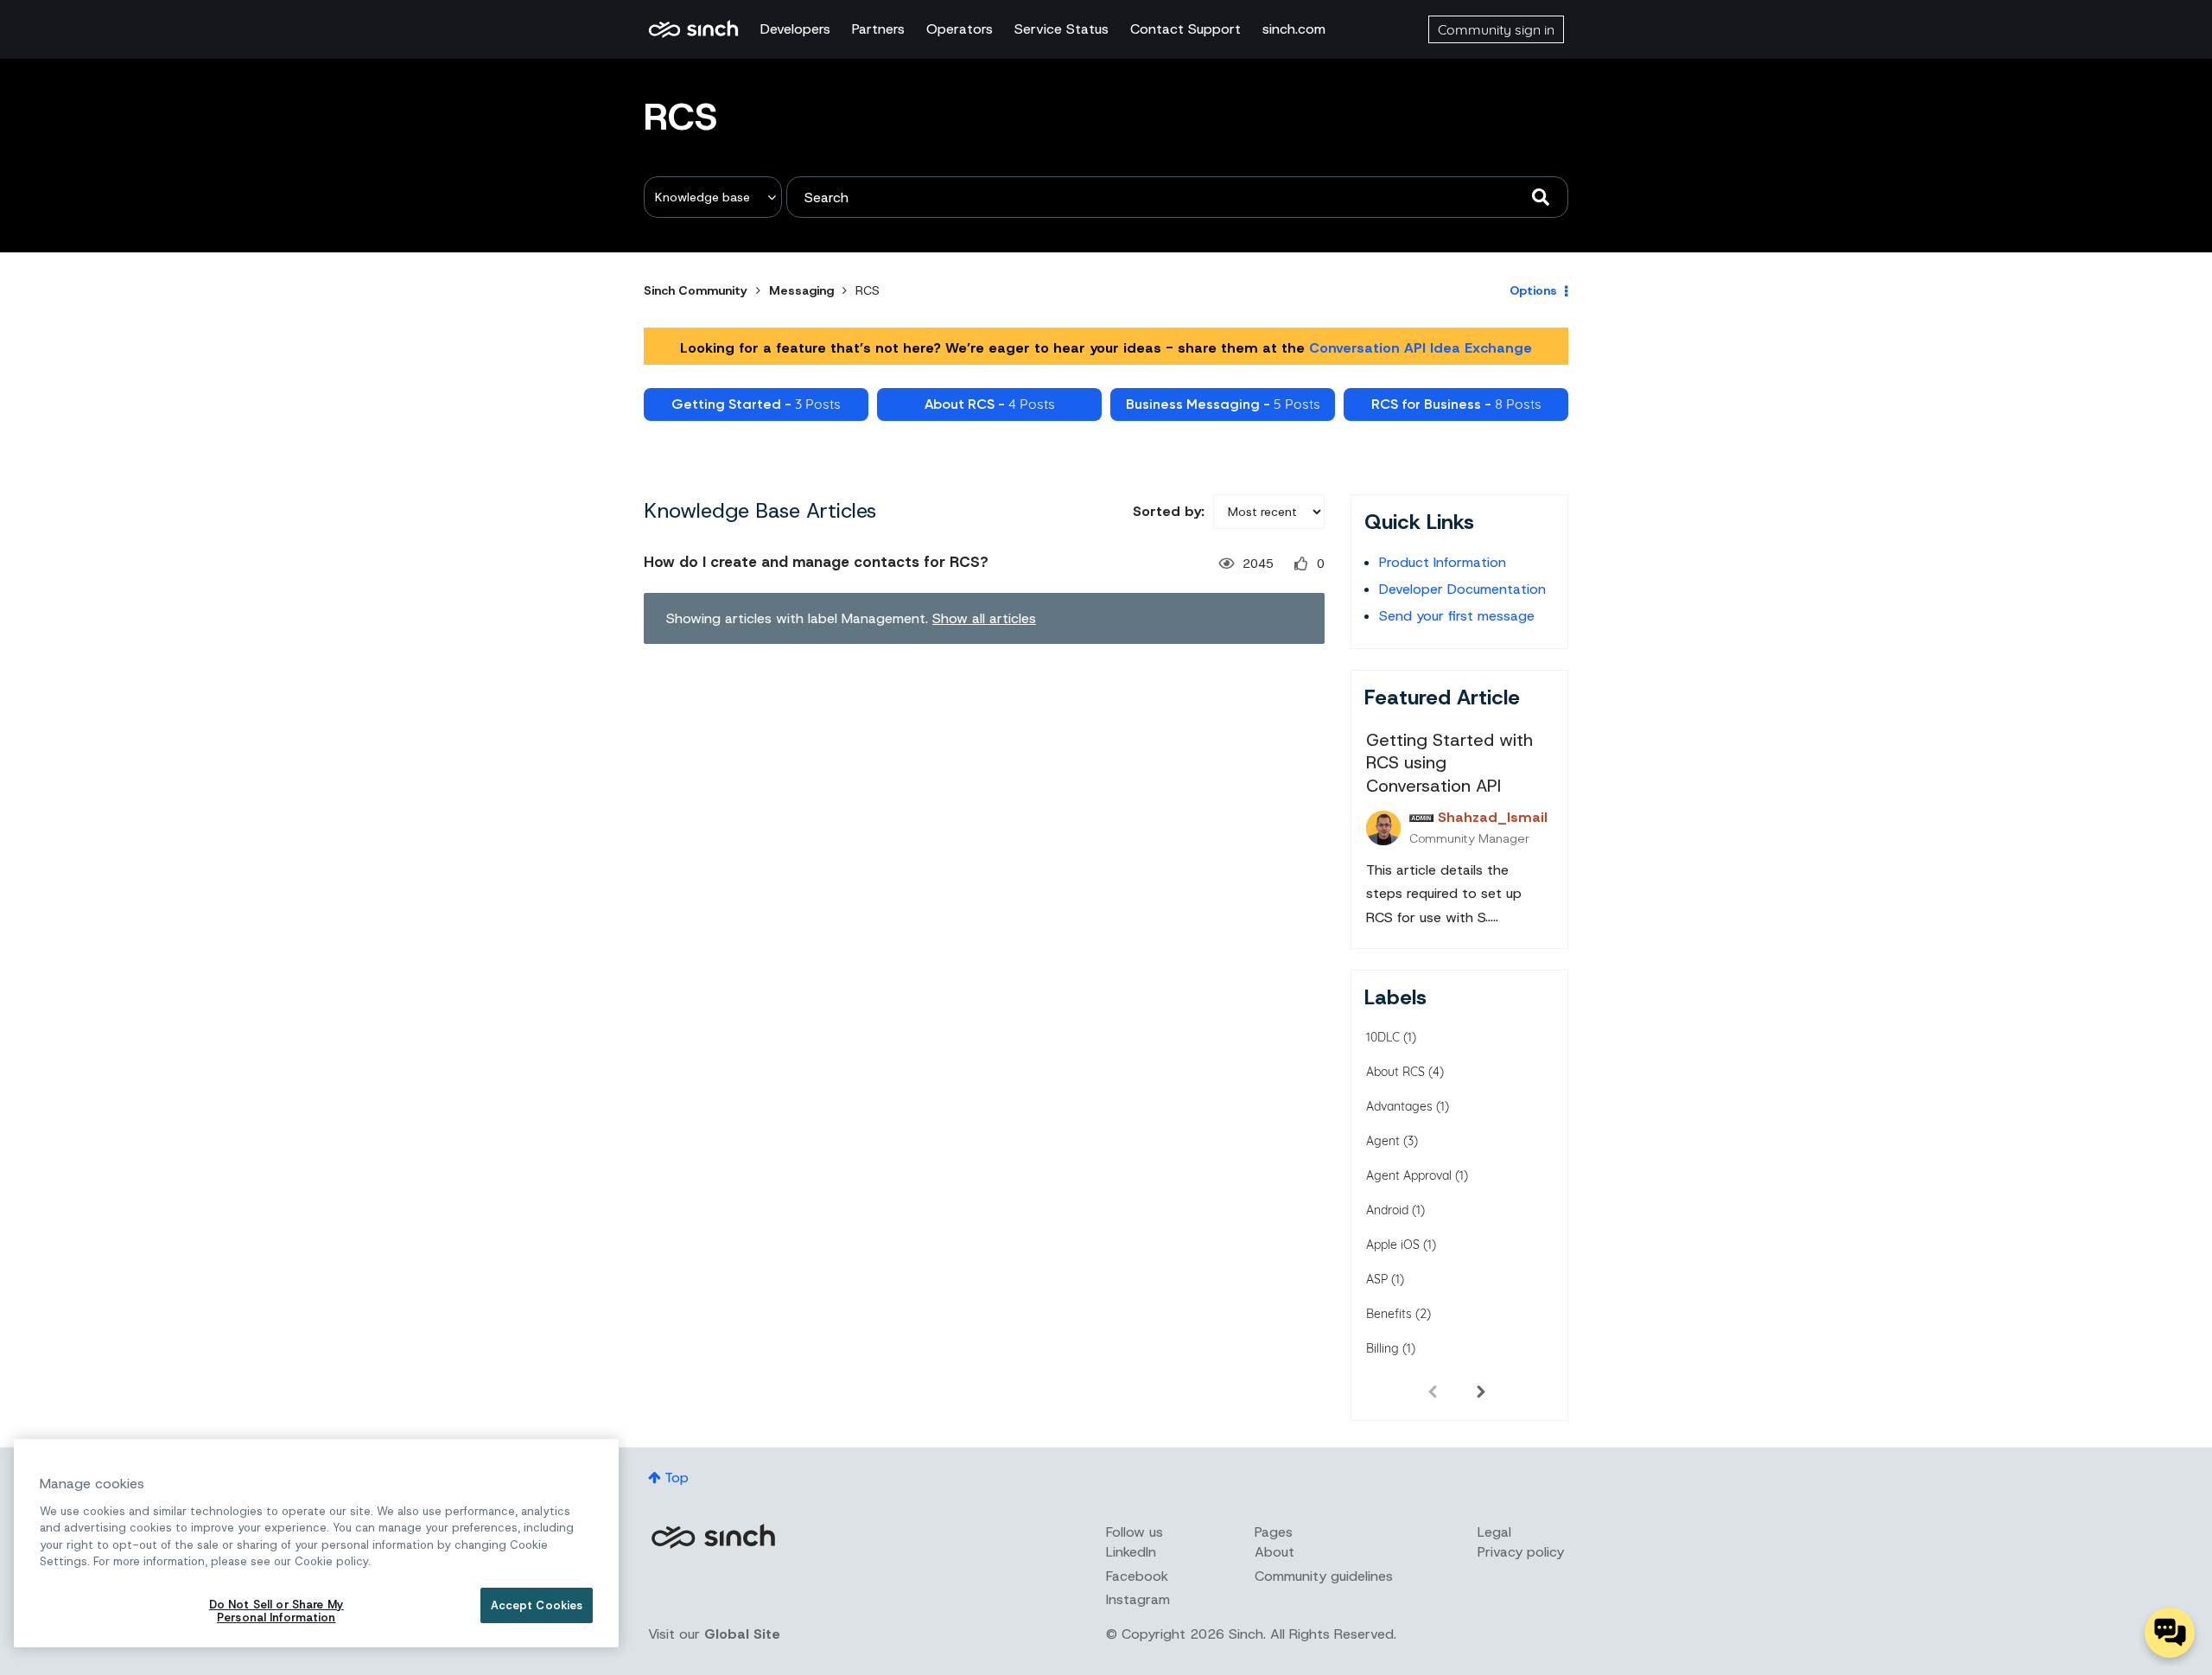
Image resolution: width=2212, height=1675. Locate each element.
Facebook (1137, 1576)
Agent (1383, 1141)
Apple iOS (1393, 1245)
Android (1387, 1210)
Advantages (1399, 1106)
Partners (878, 29)
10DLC (1383, 1037)
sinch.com (1294, 29)
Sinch (713, 1536)
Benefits (1389, 1314)
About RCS (1395, 1072)
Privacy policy (1521, 1552)
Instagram (1138, 1599)
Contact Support (1185, 29)
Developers (795, 29)
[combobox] (1177, 197)
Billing (1382, 1348)
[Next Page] (1481, 1391)
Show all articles (984, 618)
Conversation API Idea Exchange (1421, 348)
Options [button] (1533, 290)
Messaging (801, 290)
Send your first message (1457, 616)
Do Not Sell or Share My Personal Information (276, 1611)
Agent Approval (1409, 1175)
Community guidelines (1324, 1576)
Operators (960, 29)
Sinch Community (693, 29)
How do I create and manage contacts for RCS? (816, 562)
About (1274, 1552)
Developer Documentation (1462, 589)
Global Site (742, 1634)
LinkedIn (1131, 1552)
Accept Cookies (537, 1605)
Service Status (1062, 29)
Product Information (1443, 562)
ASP (1377, 1279)
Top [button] (677, 1478)
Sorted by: (1169, 511)
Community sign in (1496, 29)
